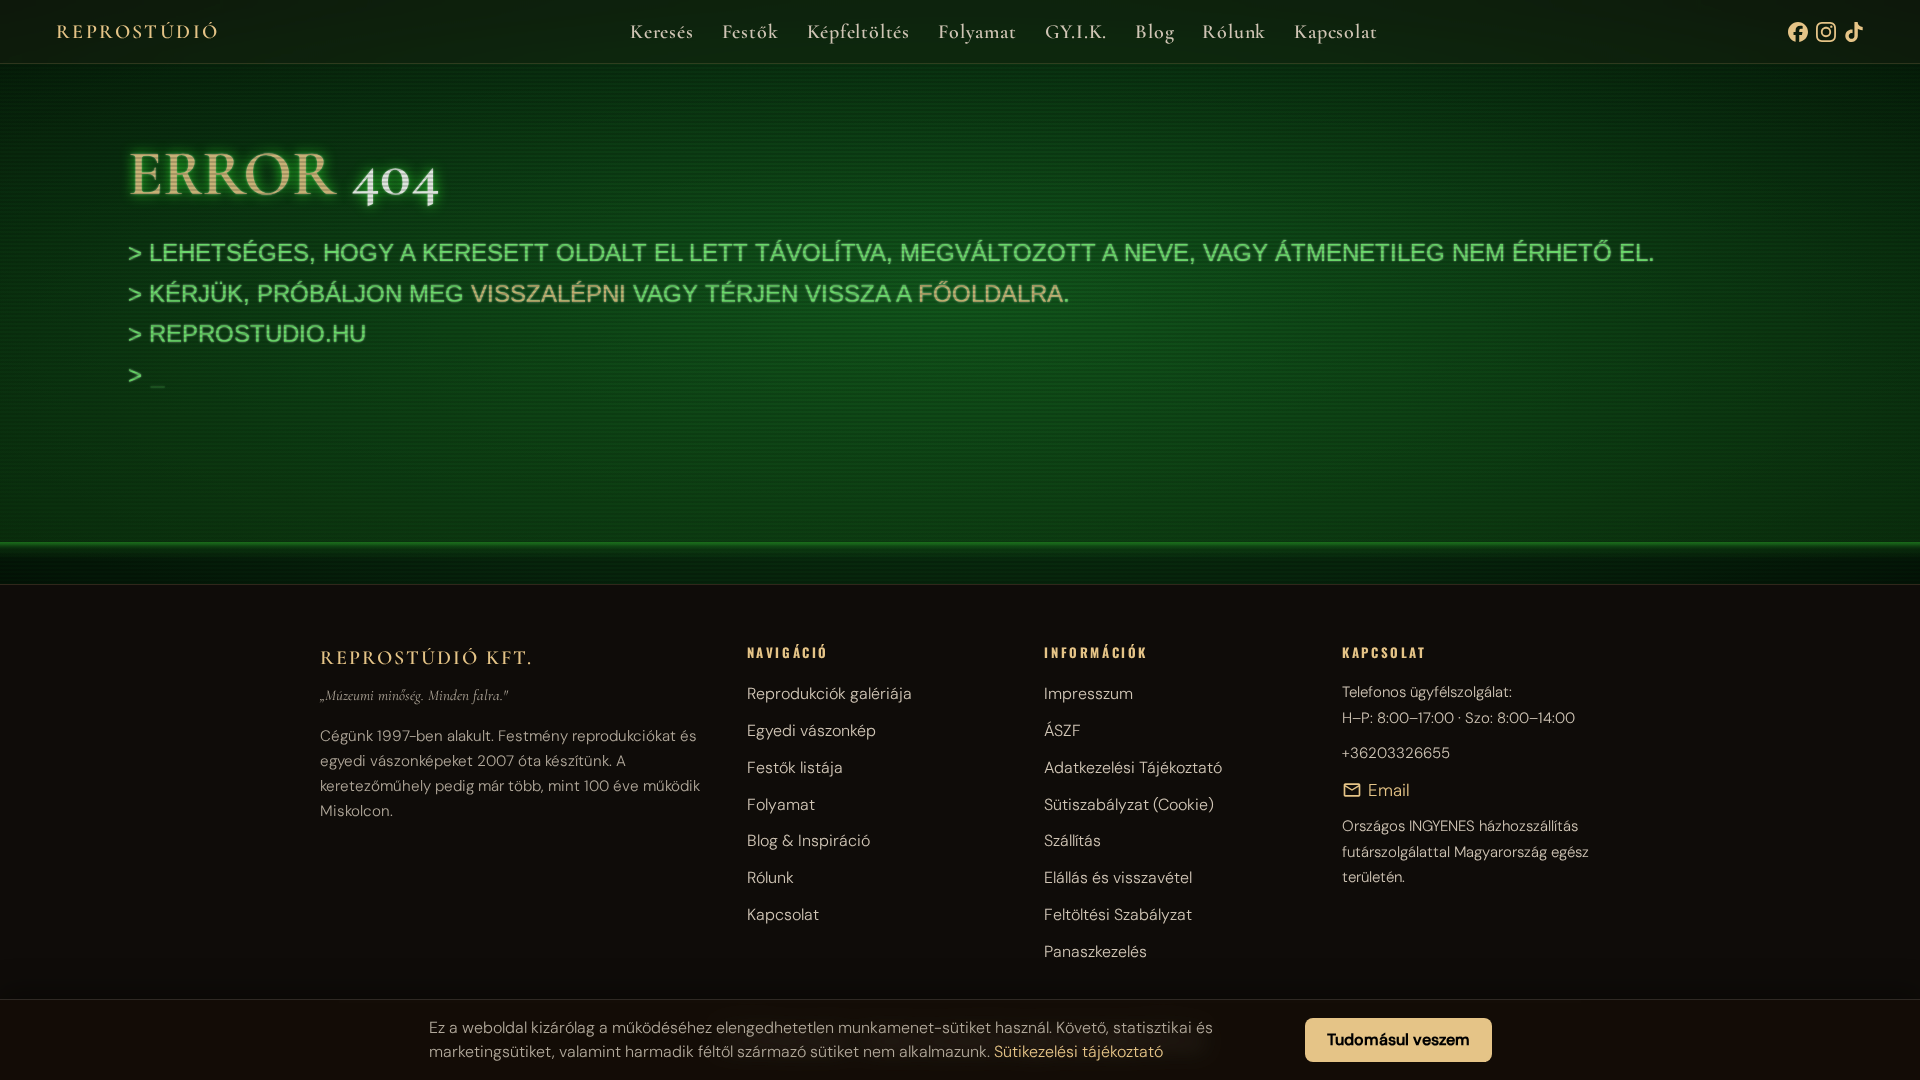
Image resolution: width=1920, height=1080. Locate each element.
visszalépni (548, 293)
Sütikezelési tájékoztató (1078, 1051)
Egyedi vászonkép (811, 730)
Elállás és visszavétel (1118, 877)
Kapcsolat (1335, 32)
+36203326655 (1396, 753)
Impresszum (1088, 693)
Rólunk (1234, 32)
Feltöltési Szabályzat (1118, 914)
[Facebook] (1798, 32)
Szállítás (1072, 840)
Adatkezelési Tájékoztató (1133, 767)
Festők (750, 32)
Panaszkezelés (1095, 951)
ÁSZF (1062, 730)
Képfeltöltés (859, 32)
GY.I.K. (1076, 32)
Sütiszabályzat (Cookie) (1129, 804)
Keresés (662, 32)
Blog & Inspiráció (808, 840)
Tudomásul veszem (1398, 1039)
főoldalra (990, 293)
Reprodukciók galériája (829, 693)
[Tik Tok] (1854, 32)
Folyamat (977, 32)
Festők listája (795, 767)
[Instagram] (1826, 32)
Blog (1154, 32)
